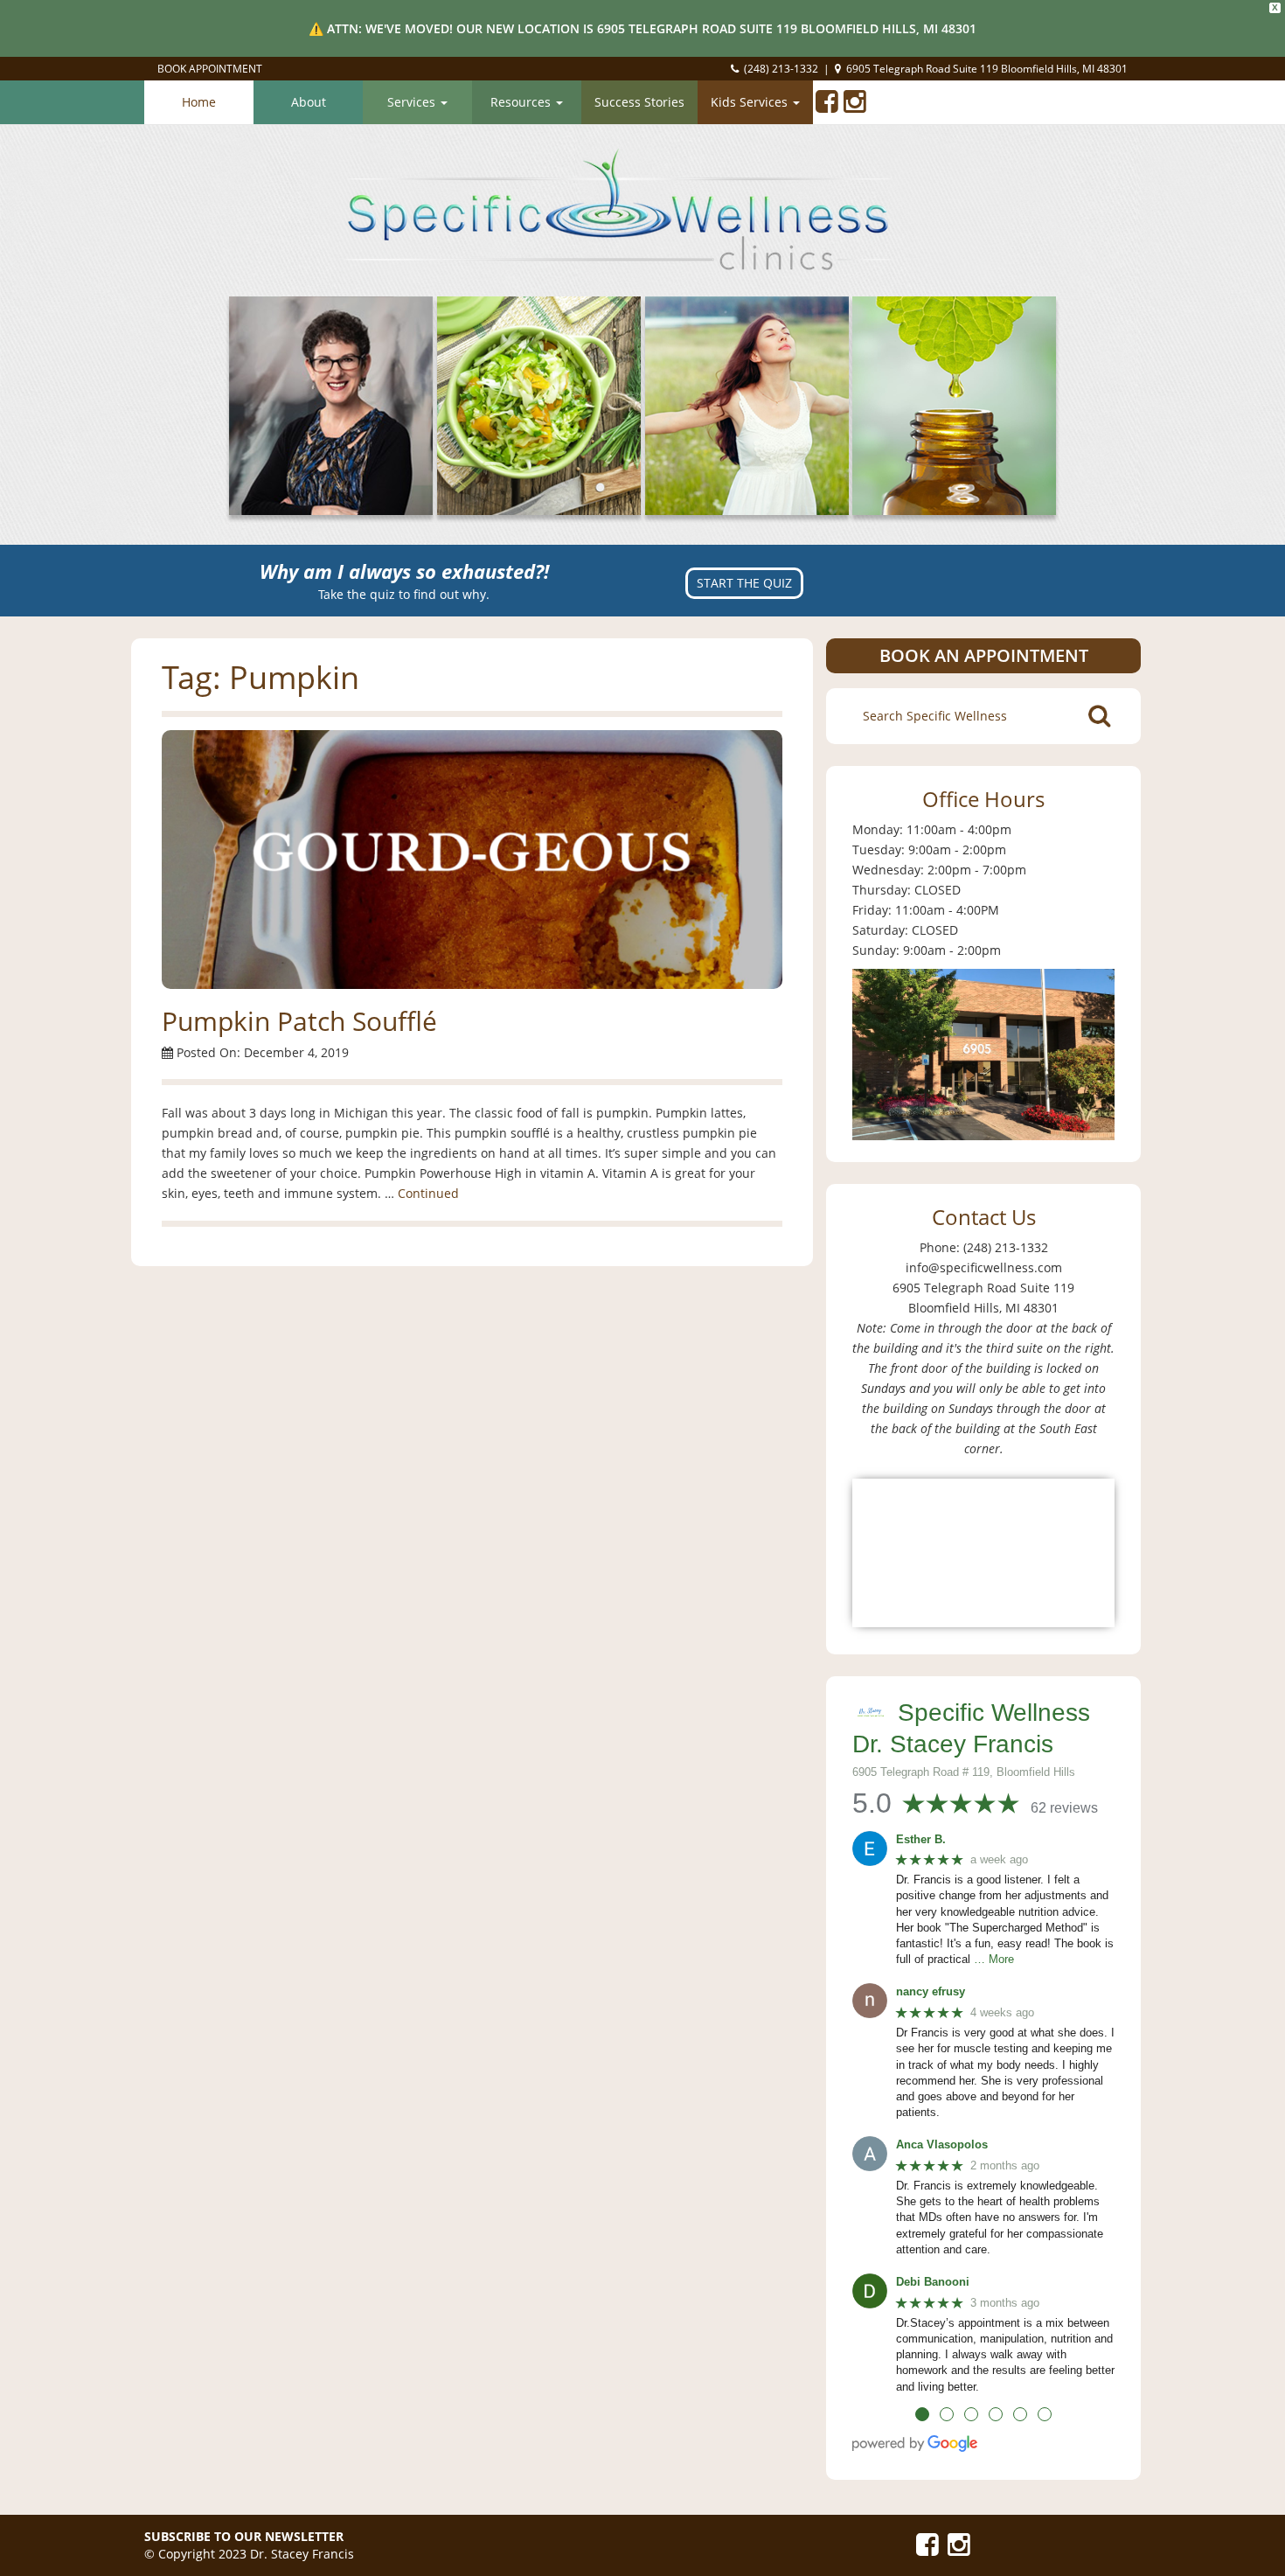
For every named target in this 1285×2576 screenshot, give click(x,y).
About (309, 102)
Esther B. (921, 1839)
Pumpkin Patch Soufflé (299, 1021)
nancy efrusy (931, 1991)
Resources (522, 102)
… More (994, 1959)
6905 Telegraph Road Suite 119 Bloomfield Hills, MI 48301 (987, 69)
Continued (428, 1193)
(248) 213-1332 (781, 69)
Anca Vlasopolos (942, 2144)
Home (199, 102)
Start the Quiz (744, 583)
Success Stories (639, 102)
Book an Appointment (984, 655)
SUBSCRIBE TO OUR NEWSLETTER (244, 2536)
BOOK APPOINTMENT (210, 69)
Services (413, 102)
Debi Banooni (933, 2282)
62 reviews (1064, 1808)
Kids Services (751, 102)
